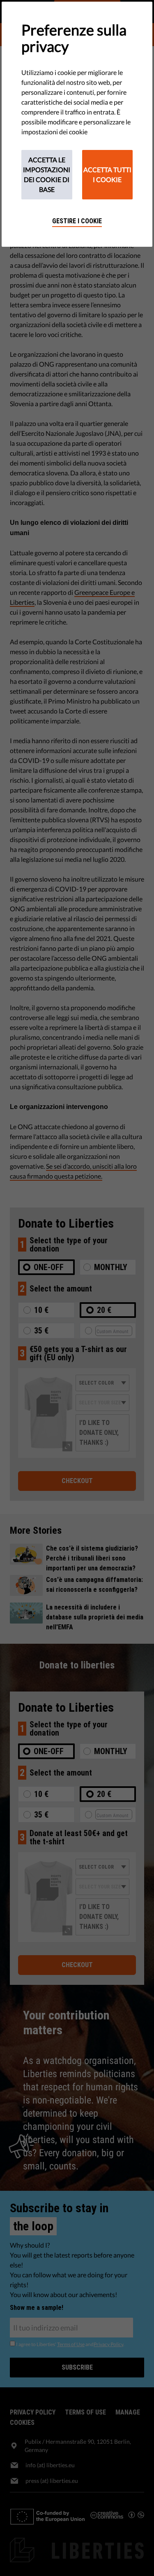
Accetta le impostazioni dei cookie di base (47, 174)
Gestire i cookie (77, 221)
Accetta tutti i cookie (107, 174)
